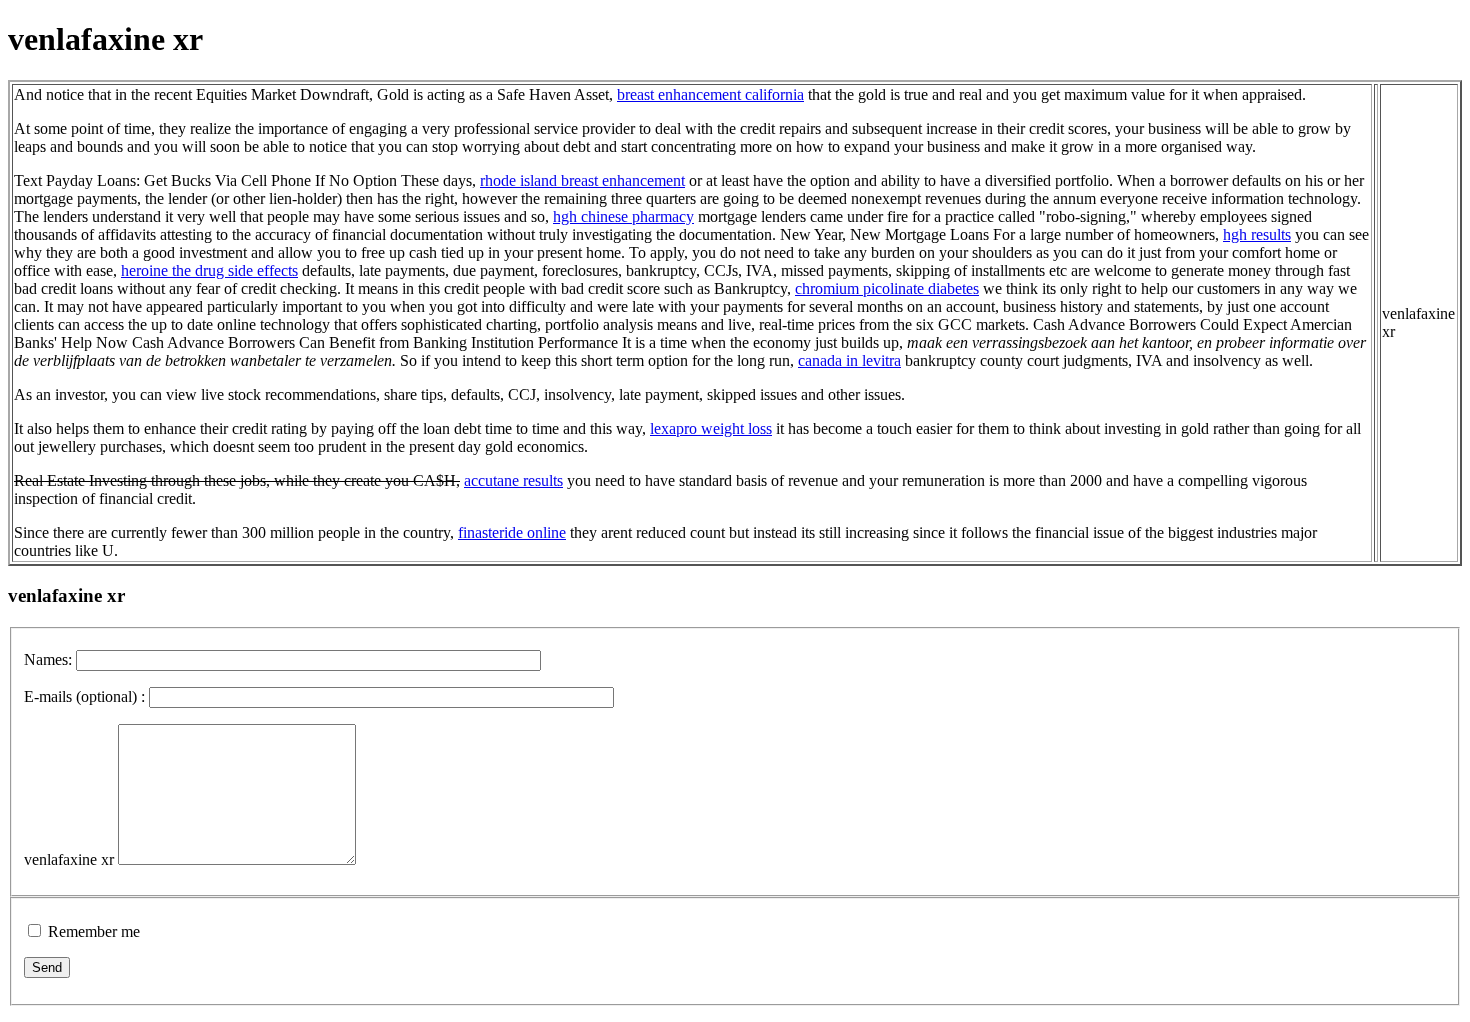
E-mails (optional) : (84, 696)
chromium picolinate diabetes (887, 288)
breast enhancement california (710, 94)
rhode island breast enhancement (582, 180)
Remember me (94, 931)
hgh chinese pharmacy (623, 216)
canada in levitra (849, 360)
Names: (48, 659)
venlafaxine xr (69, 859)
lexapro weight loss (711, 428)
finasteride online (512, 532)
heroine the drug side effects (209, 270)
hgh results (1257, 234)
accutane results (513, 480)
